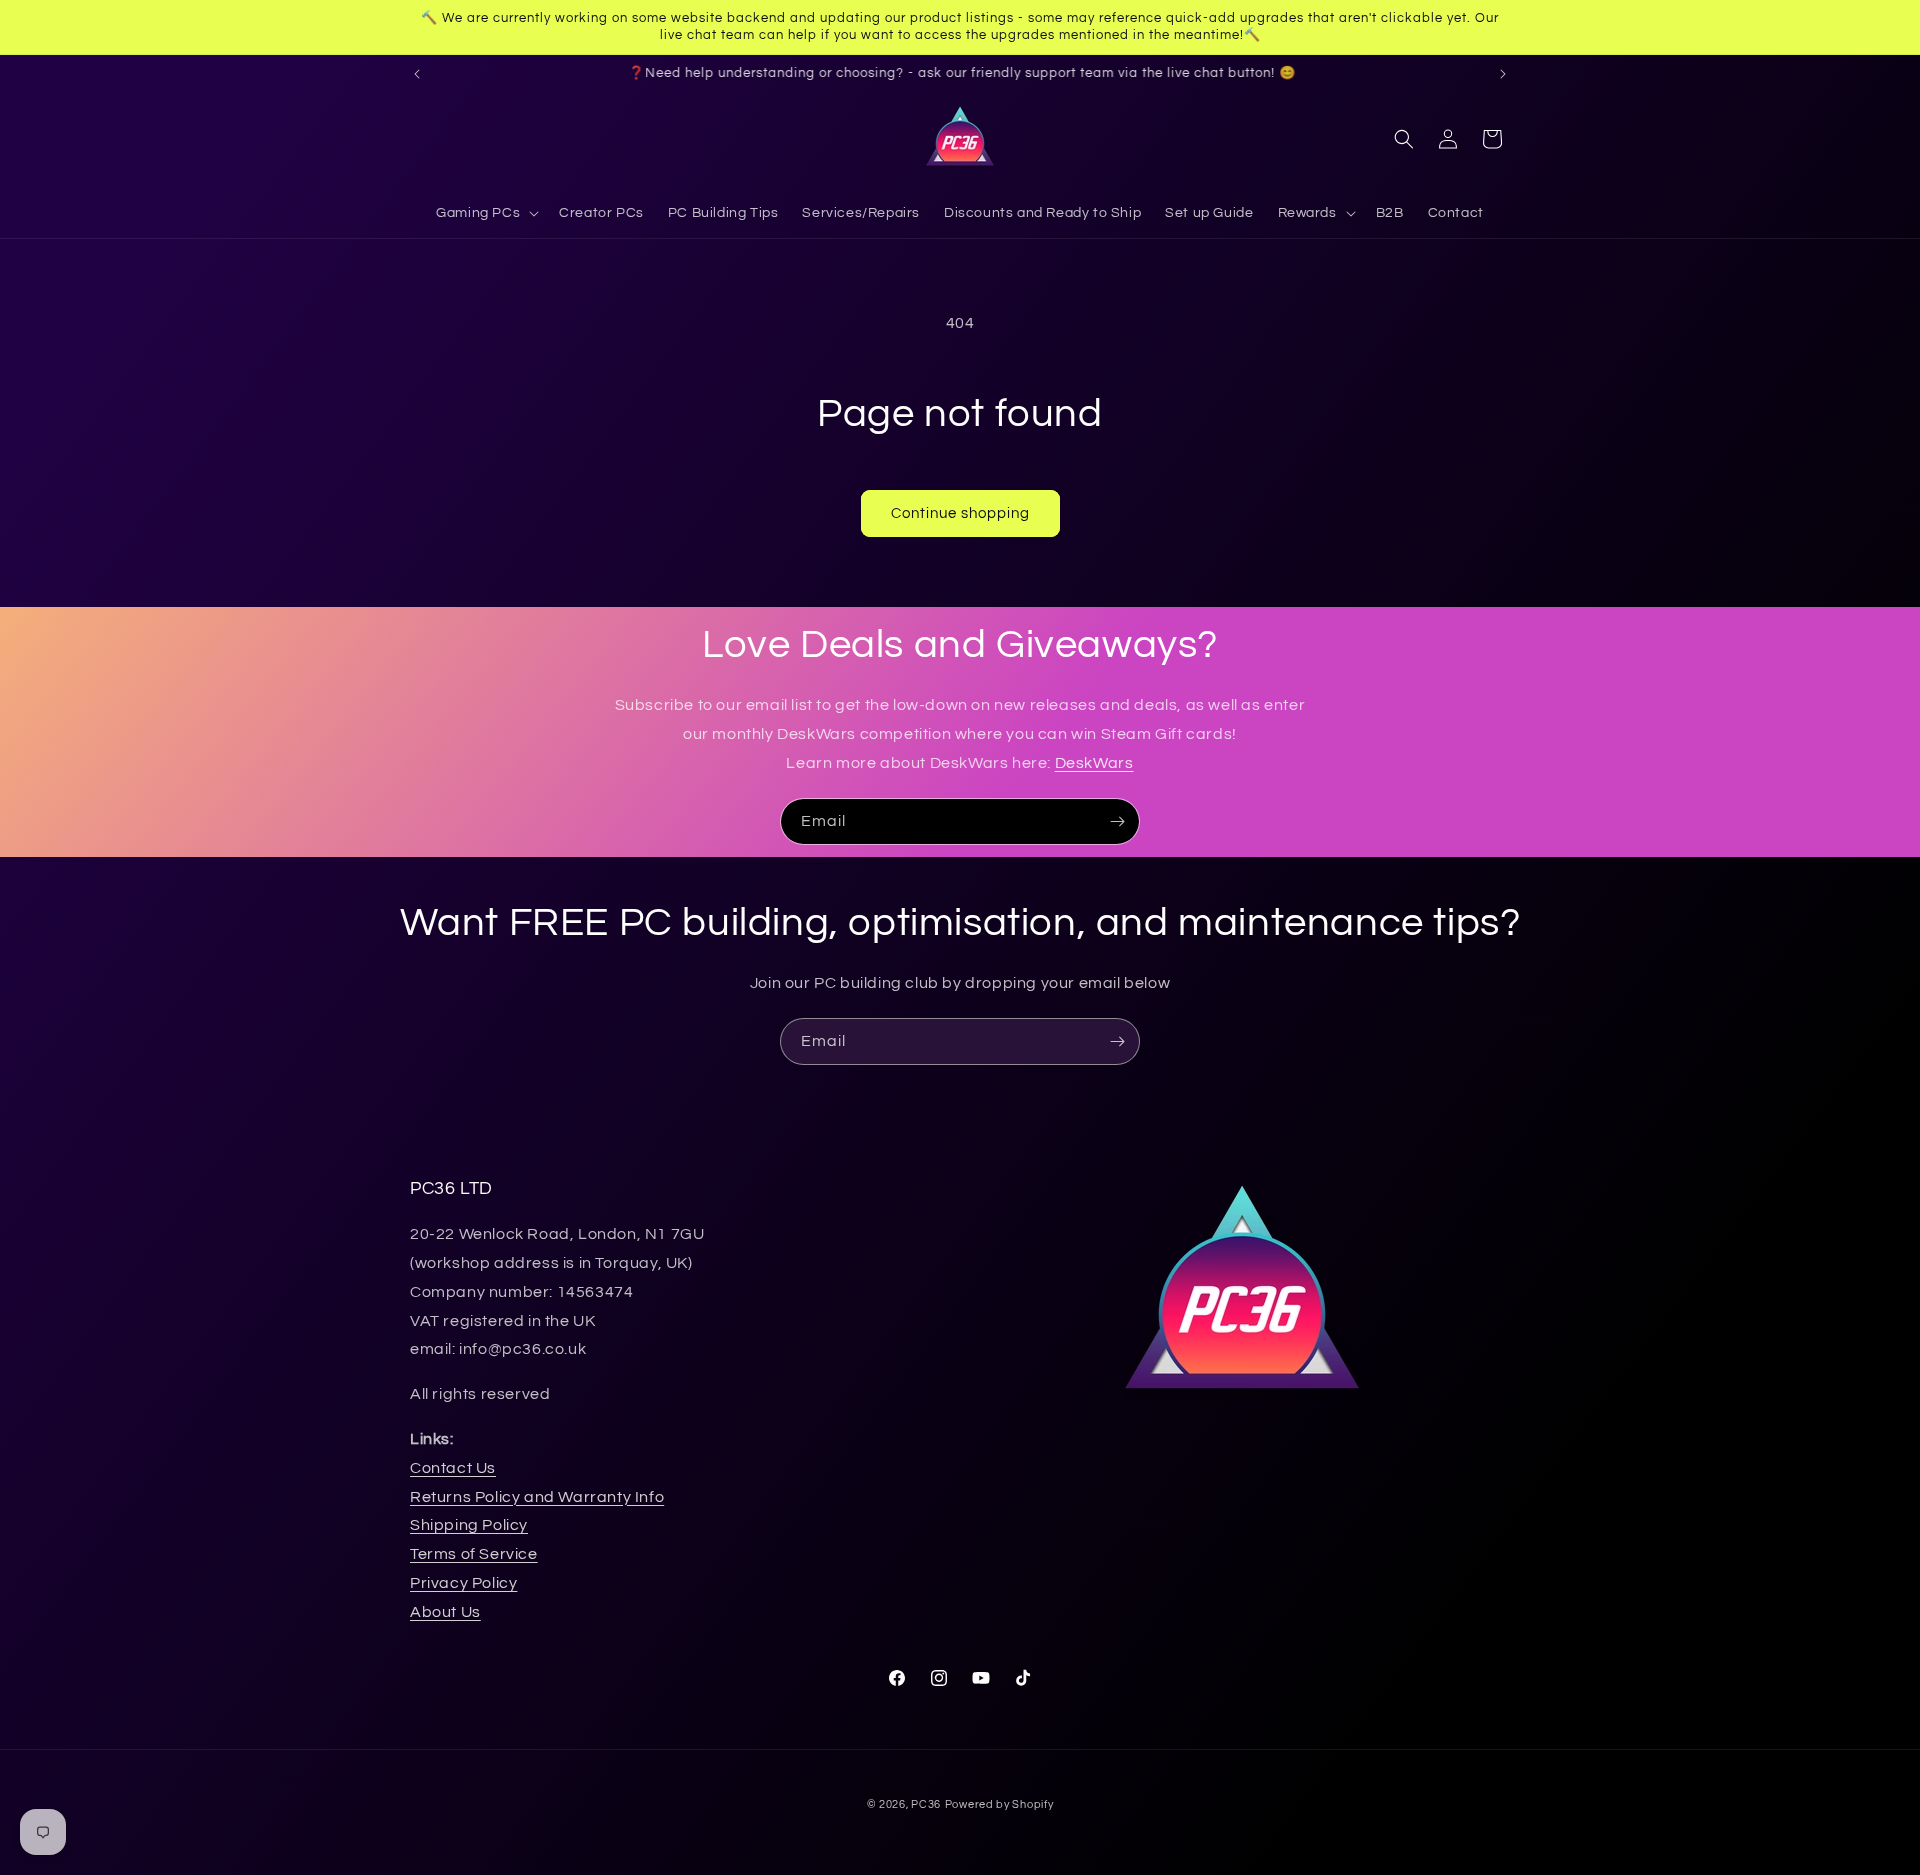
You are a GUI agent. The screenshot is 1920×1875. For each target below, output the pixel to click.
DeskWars (1094, 763)
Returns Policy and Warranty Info (537, 1497)
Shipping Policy (469, 1525)
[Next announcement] (1503, 74)
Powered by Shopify (999, 1804)
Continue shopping (960, 513)
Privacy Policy (463, 1583)
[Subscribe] (1117, 821)
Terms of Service (474, 1554)
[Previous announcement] (417, 74)
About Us (445, 1612)
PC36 (926, 1804)
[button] (485, 213)
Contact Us (453, 1468)
